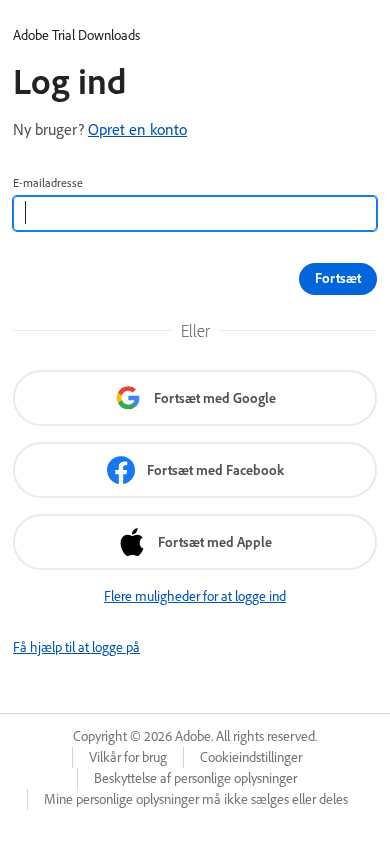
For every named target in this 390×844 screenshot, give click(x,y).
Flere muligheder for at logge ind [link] (195, 596)
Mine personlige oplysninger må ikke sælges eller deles (196, 799)
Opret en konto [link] (137, 129)
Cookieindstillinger (251, 757)
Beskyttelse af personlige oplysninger (195, 778)
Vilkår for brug (128, 757)
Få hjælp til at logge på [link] (76, 647)
